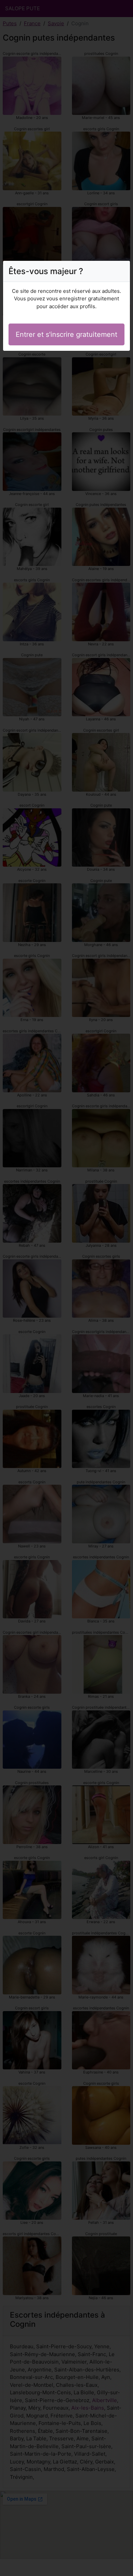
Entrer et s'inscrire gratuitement (66, 334)
